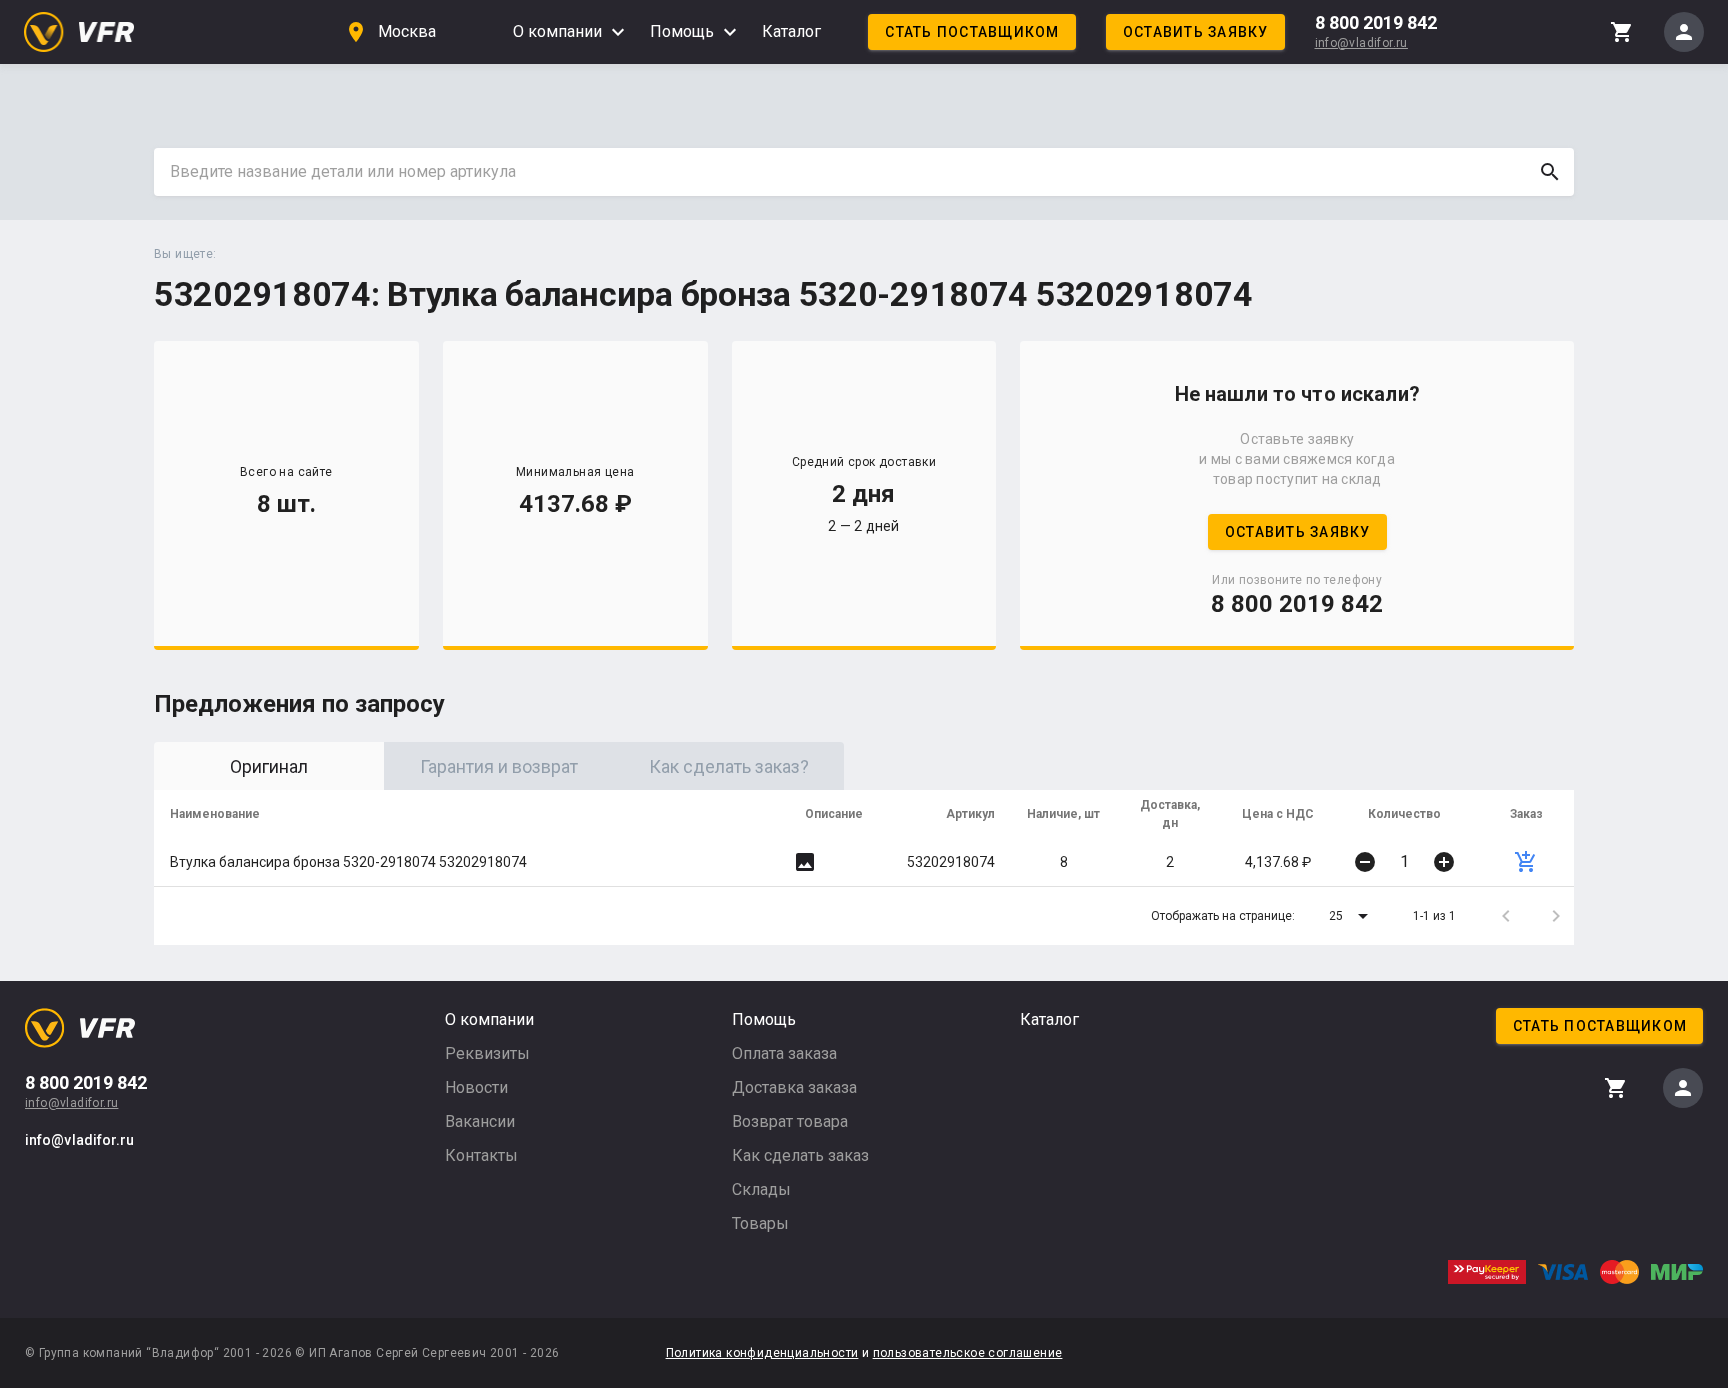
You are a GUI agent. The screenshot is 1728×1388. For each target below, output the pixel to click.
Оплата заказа (784, 1053)
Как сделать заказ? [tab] (729, 766)
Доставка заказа (794, 1087)
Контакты (481, 1155)
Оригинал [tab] (269, 766)
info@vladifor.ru (1361, 43)
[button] (1352, 916)
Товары (760, 1223)
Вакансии (480, 1121)
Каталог (791, 31)
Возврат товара (790, 1121)
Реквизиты (487, 1053)
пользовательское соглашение (968, 1353)
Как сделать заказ (800, 1155)
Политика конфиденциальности (762, 1353)
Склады (761, 1189)
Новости (476, 1087)
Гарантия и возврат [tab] (499, 766)
